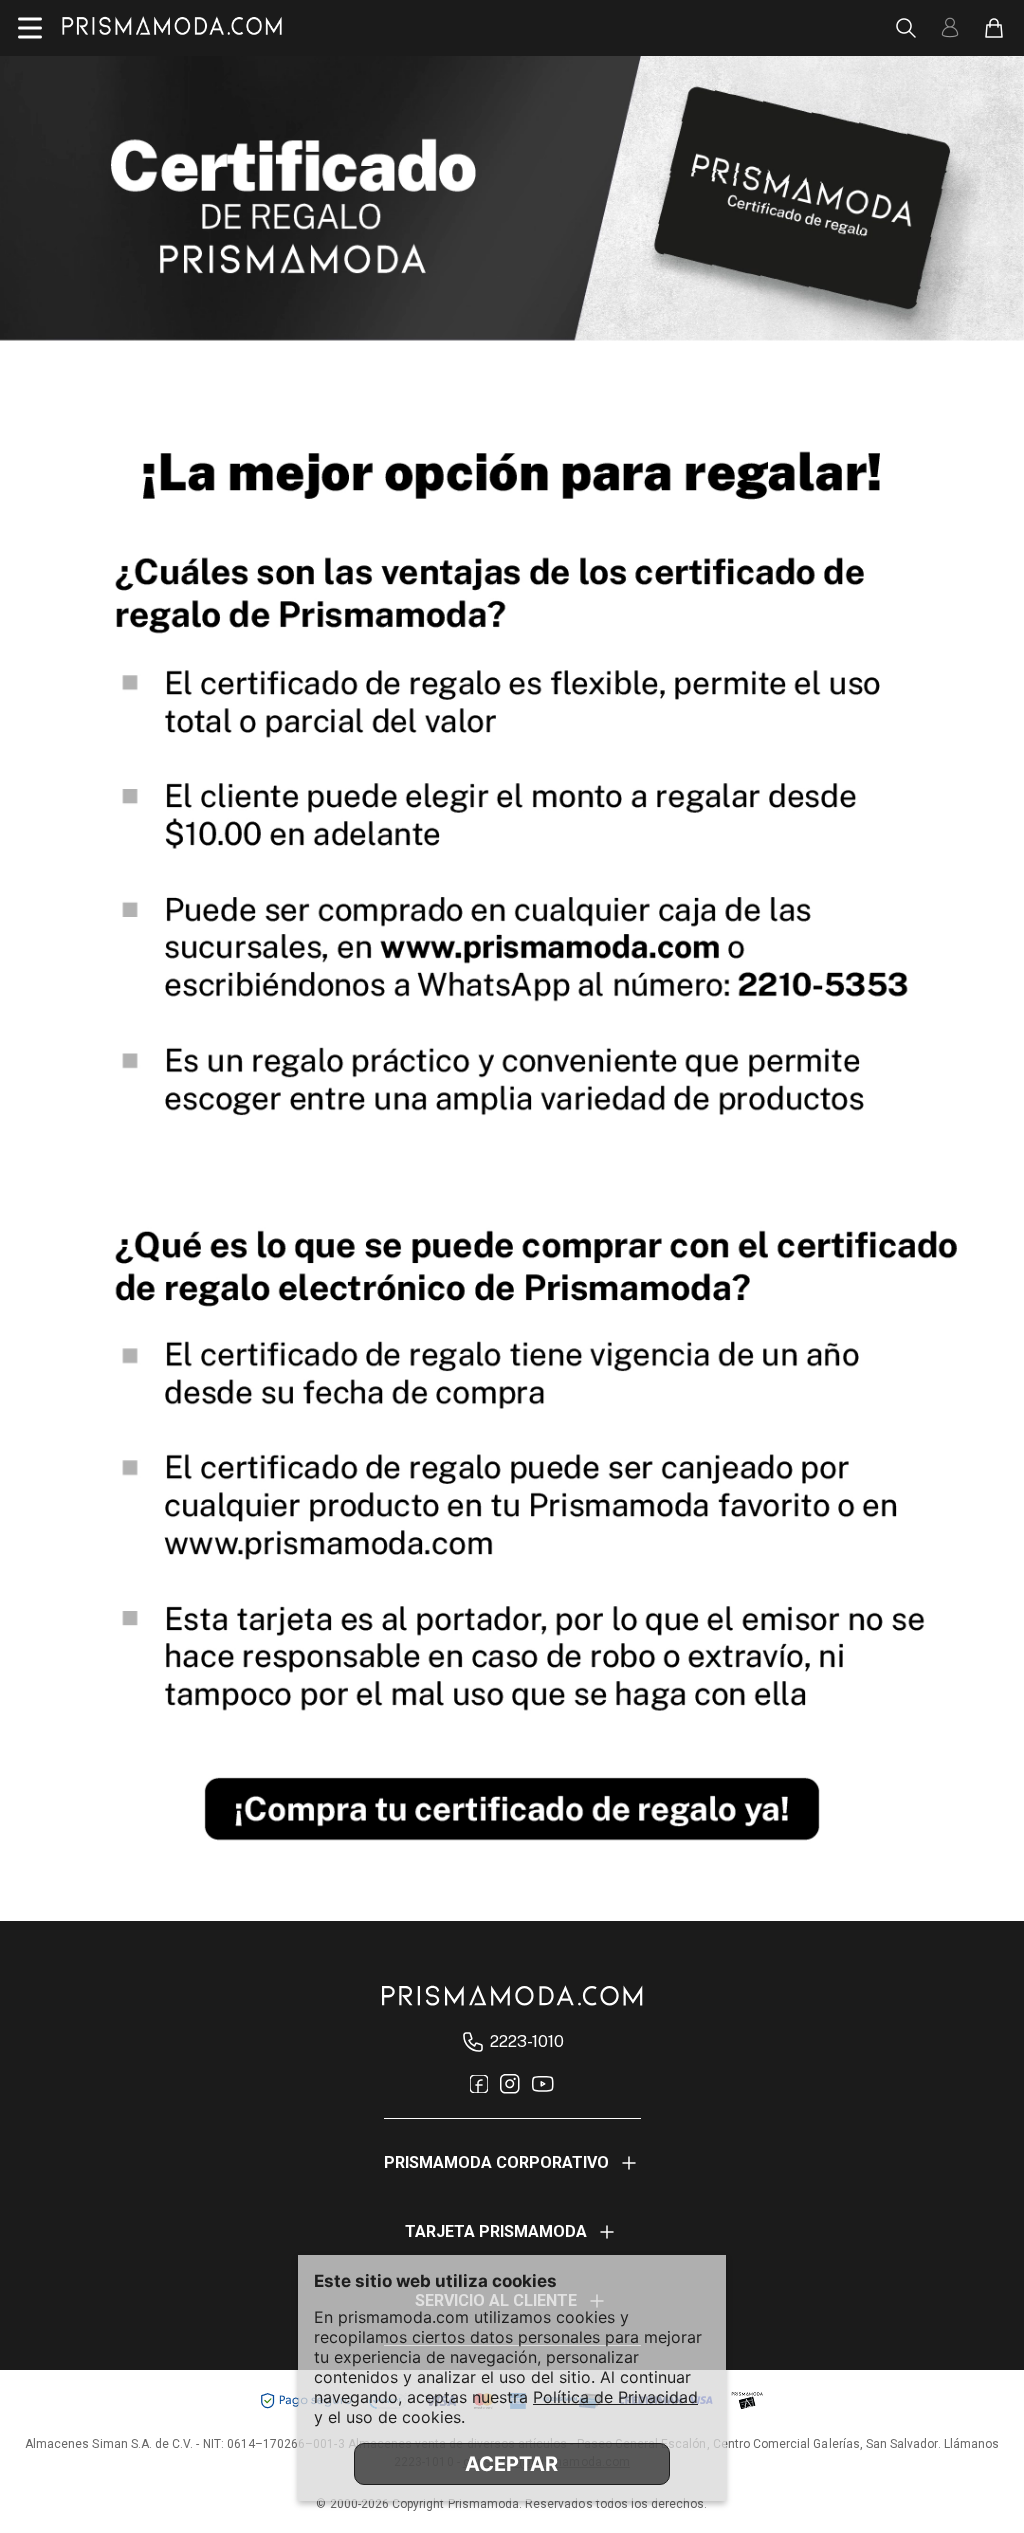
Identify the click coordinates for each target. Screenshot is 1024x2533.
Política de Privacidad (615, 2397)
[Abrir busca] (906, 28)
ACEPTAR (511, 2464)
